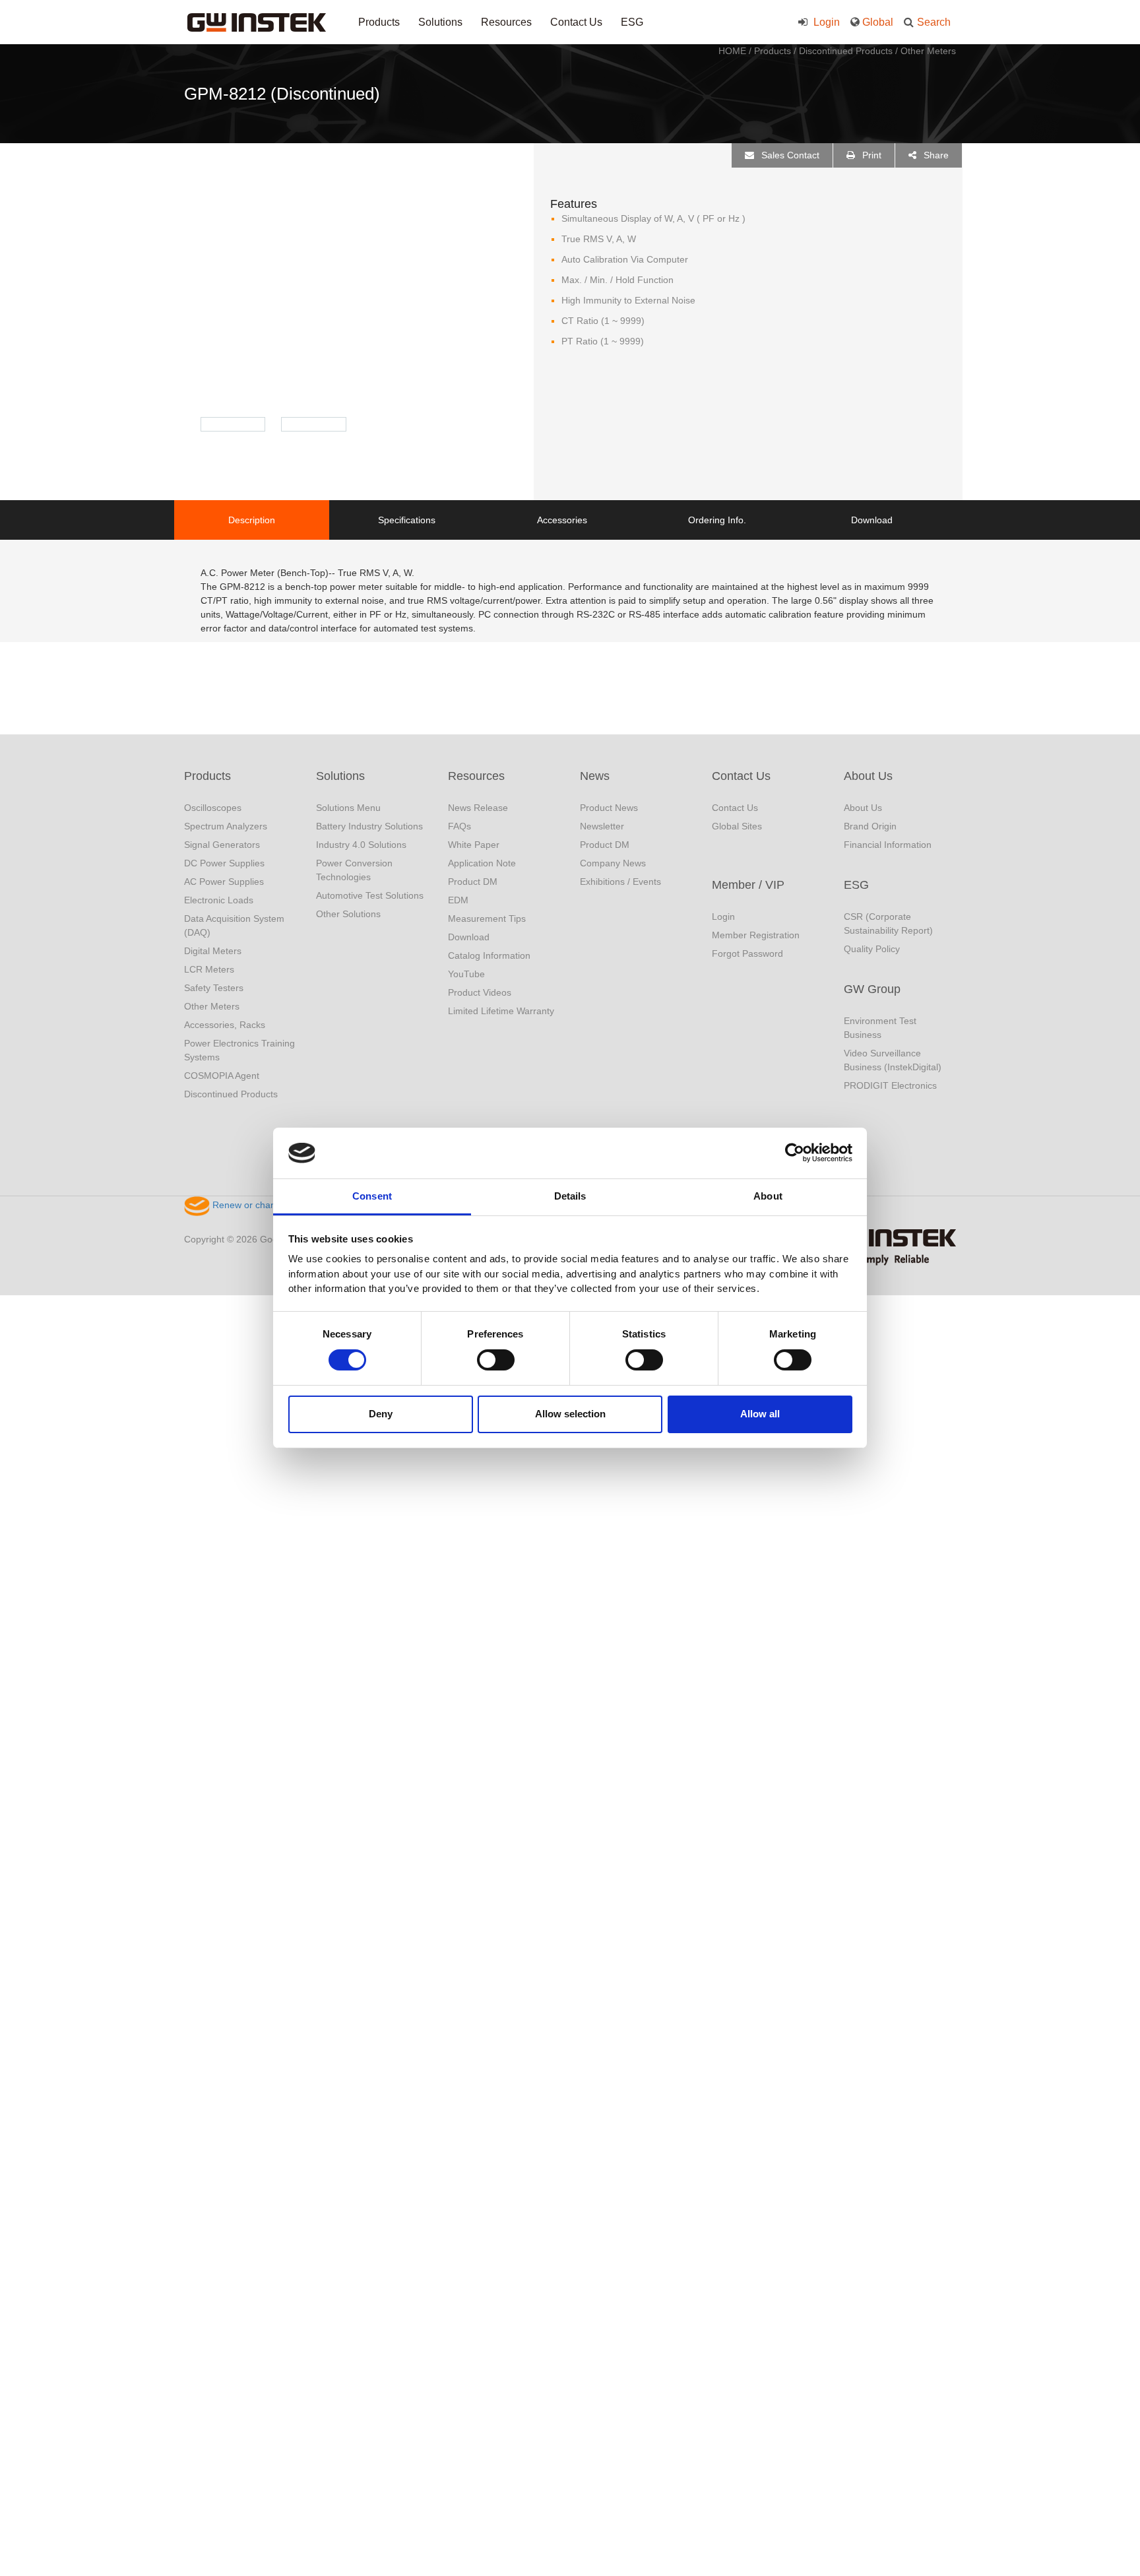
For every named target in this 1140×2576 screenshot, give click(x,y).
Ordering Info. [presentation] (717, 520)
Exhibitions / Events (620, 882)
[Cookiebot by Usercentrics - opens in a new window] (795, 1153)
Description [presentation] (252, 520)
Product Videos (480, 992)
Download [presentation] (872, 520)
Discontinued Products (846, 51)
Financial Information (888, 845)
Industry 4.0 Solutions (361, 845)
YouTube (466, 974)
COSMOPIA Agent (222, 1076)
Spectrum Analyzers (226, 826)
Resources (506, 22)
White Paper (474, 845)
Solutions (440, 22)
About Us (868, 776)
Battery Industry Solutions (369, 826)
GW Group (872, 989)
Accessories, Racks (225, 1025)
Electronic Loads (219, 900)
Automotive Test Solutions (370, 895)
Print (871, 155)
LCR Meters (209, 969)
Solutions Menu (348, 808)
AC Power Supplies (224, 882)
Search (934, 22)
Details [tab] (570, 1196)
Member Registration (756, 935)
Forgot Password (747, 953)
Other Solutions (348, 914)
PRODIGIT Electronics (890, 1085)
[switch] (496, 1360)
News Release (478, 808)
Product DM (473, 882)
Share (935, 155)
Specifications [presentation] (407, 520)
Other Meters (928, 51)
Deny (381, 1414)
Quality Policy (872, 949)
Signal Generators (222, 845)
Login (825, 22)
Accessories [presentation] (562, 520)
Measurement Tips (487, 918)
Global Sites (737, 826)
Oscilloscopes (213, 808)
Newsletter (602, 826)
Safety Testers (214, 988)
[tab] (252, 520)
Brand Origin (870, 826)
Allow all (760, 1414)
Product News (609, 808)
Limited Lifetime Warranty (501, 1011)
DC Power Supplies (224, 863)
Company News (613, 863)
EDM (458, 900)
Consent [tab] (372, 1196)
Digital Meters (213, 951)
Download (469, 937)
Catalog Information (489, 955)
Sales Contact (789, 155)
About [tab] (768, 1196)
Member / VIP (748, 885)
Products (379, 22)
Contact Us (576, 22)
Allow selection (570, 1414)
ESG (632, 22)
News (595, 776)
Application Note (482, 863)
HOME (732, 51)
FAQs (459, 826)
